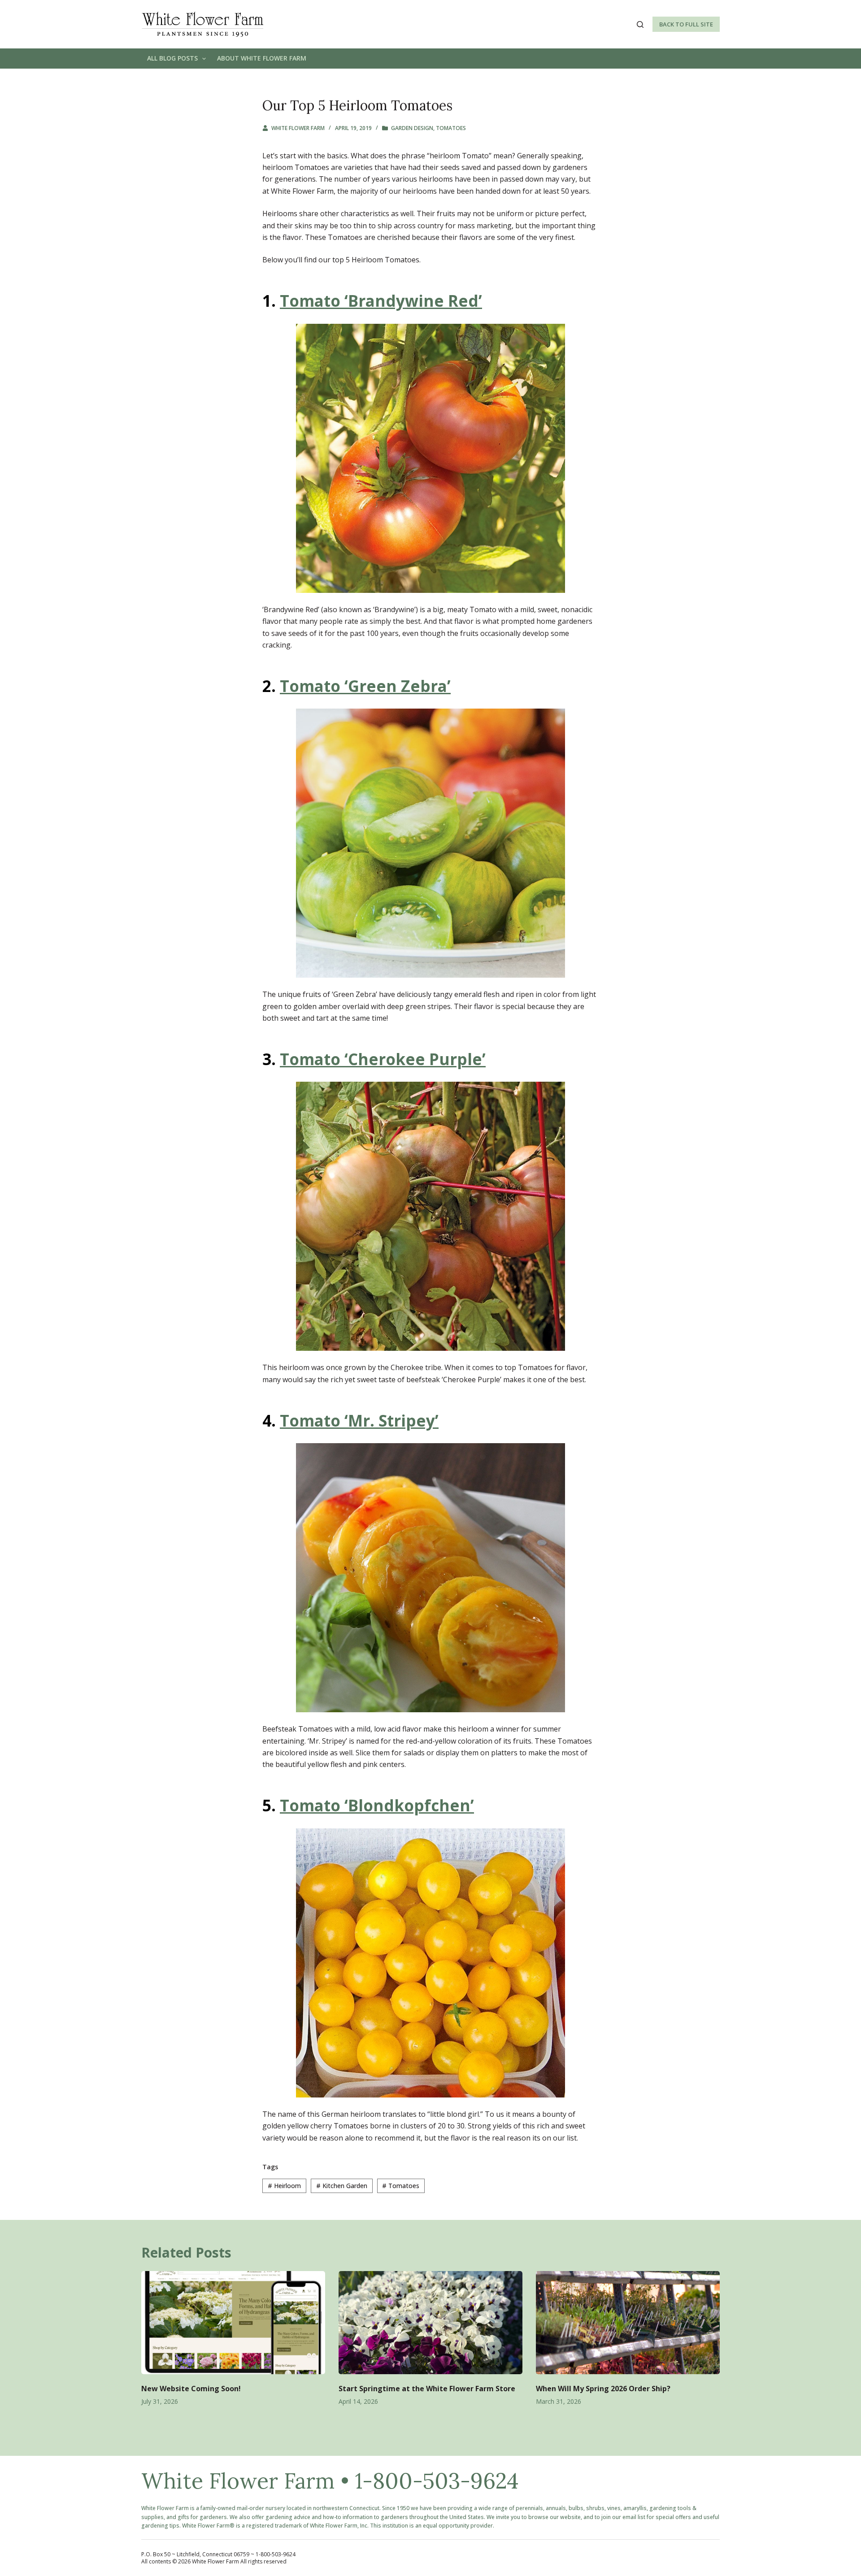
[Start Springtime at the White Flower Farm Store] (430, 2323)
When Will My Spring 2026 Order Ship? (603, 2389)
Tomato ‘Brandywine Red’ (381, 301)
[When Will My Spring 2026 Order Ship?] (628, 2323)
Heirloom (284, 2186)
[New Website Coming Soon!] (233, 2323)
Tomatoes (451, 128)
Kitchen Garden (342, 2186)
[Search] (640, 24)
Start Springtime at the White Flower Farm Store (427, 2389)
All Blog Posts (172, 58)
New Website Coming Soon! (191, 2389)
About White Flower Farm (262, 58)
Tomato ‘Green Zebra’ (365, 686)
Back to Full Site (686, 24)
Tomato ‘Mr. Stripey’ (359, 1421)
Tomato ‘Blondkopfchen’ (377, 1805)
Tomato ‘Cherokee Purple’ (383, 1059)
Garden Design (412, 128)
